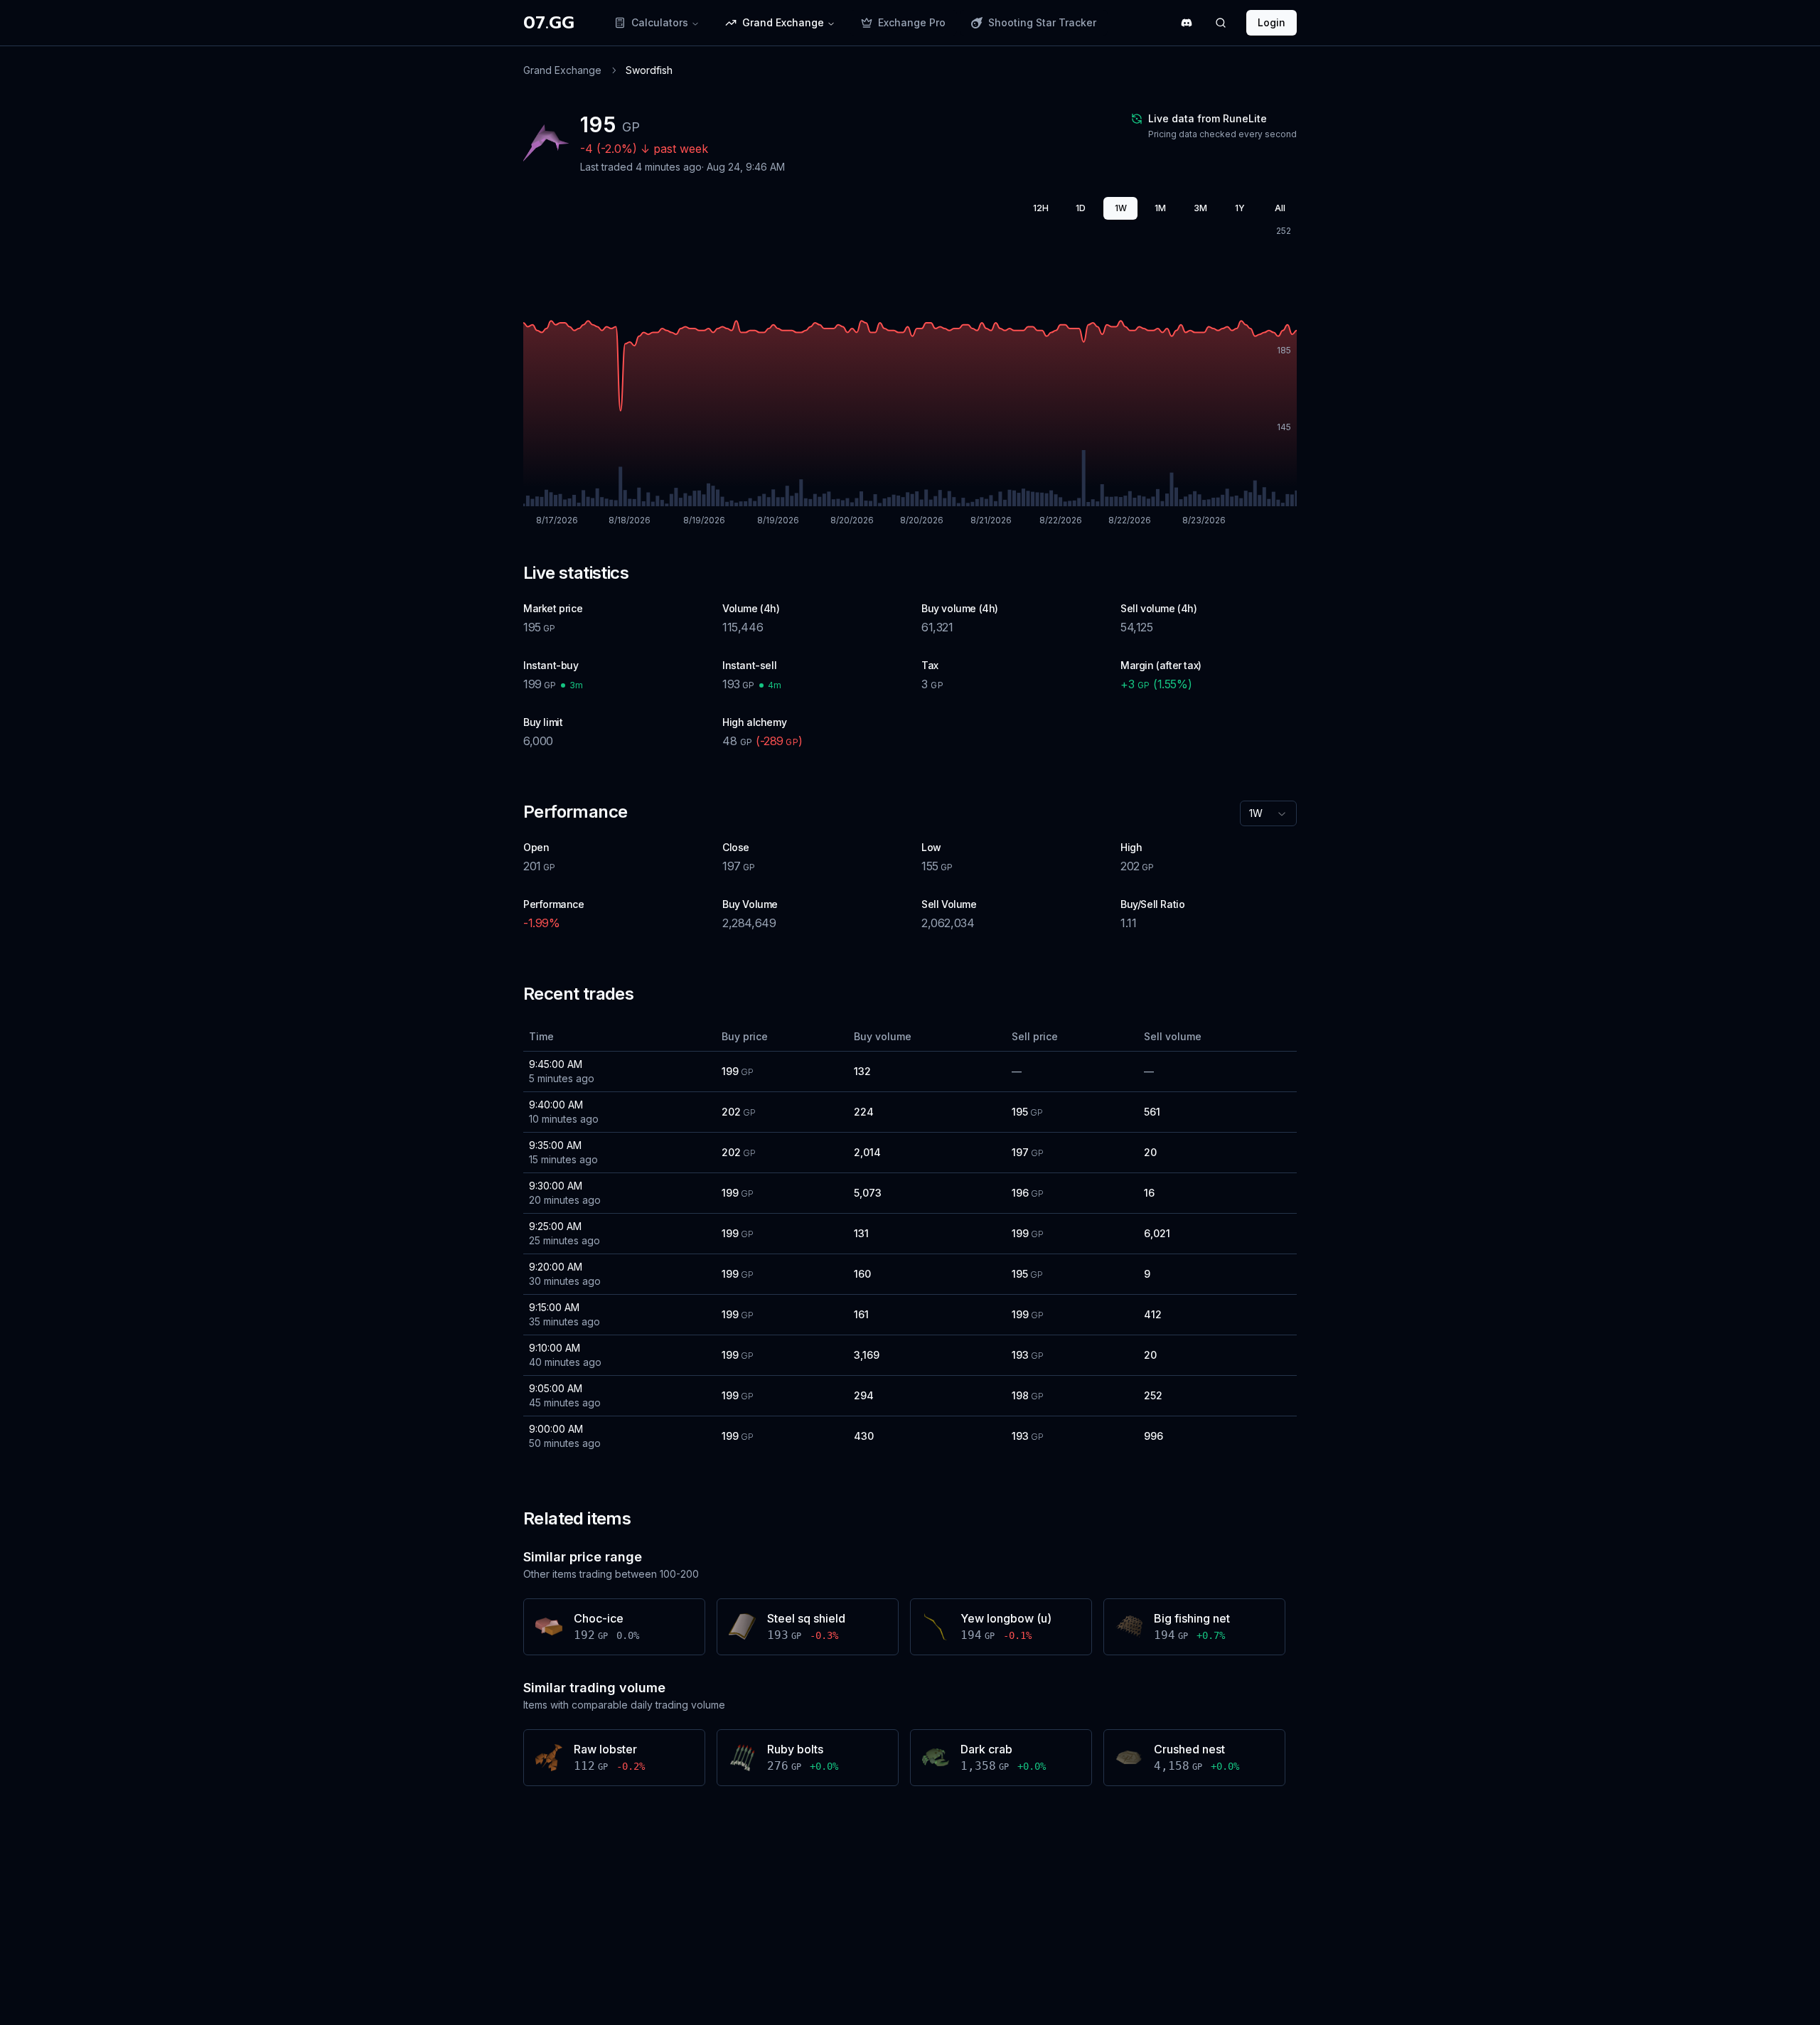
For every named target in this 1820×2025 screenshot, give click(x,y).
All (1280, 208)
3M (1200, 208)
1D (1081, 208)
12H (1041, 208)
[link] (649, 70)
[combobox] (1268, 813)
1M (1160, 208)
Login (1272, 22)
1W (1121, 208)
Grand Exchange (562, 70)
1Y (1240, 208)
